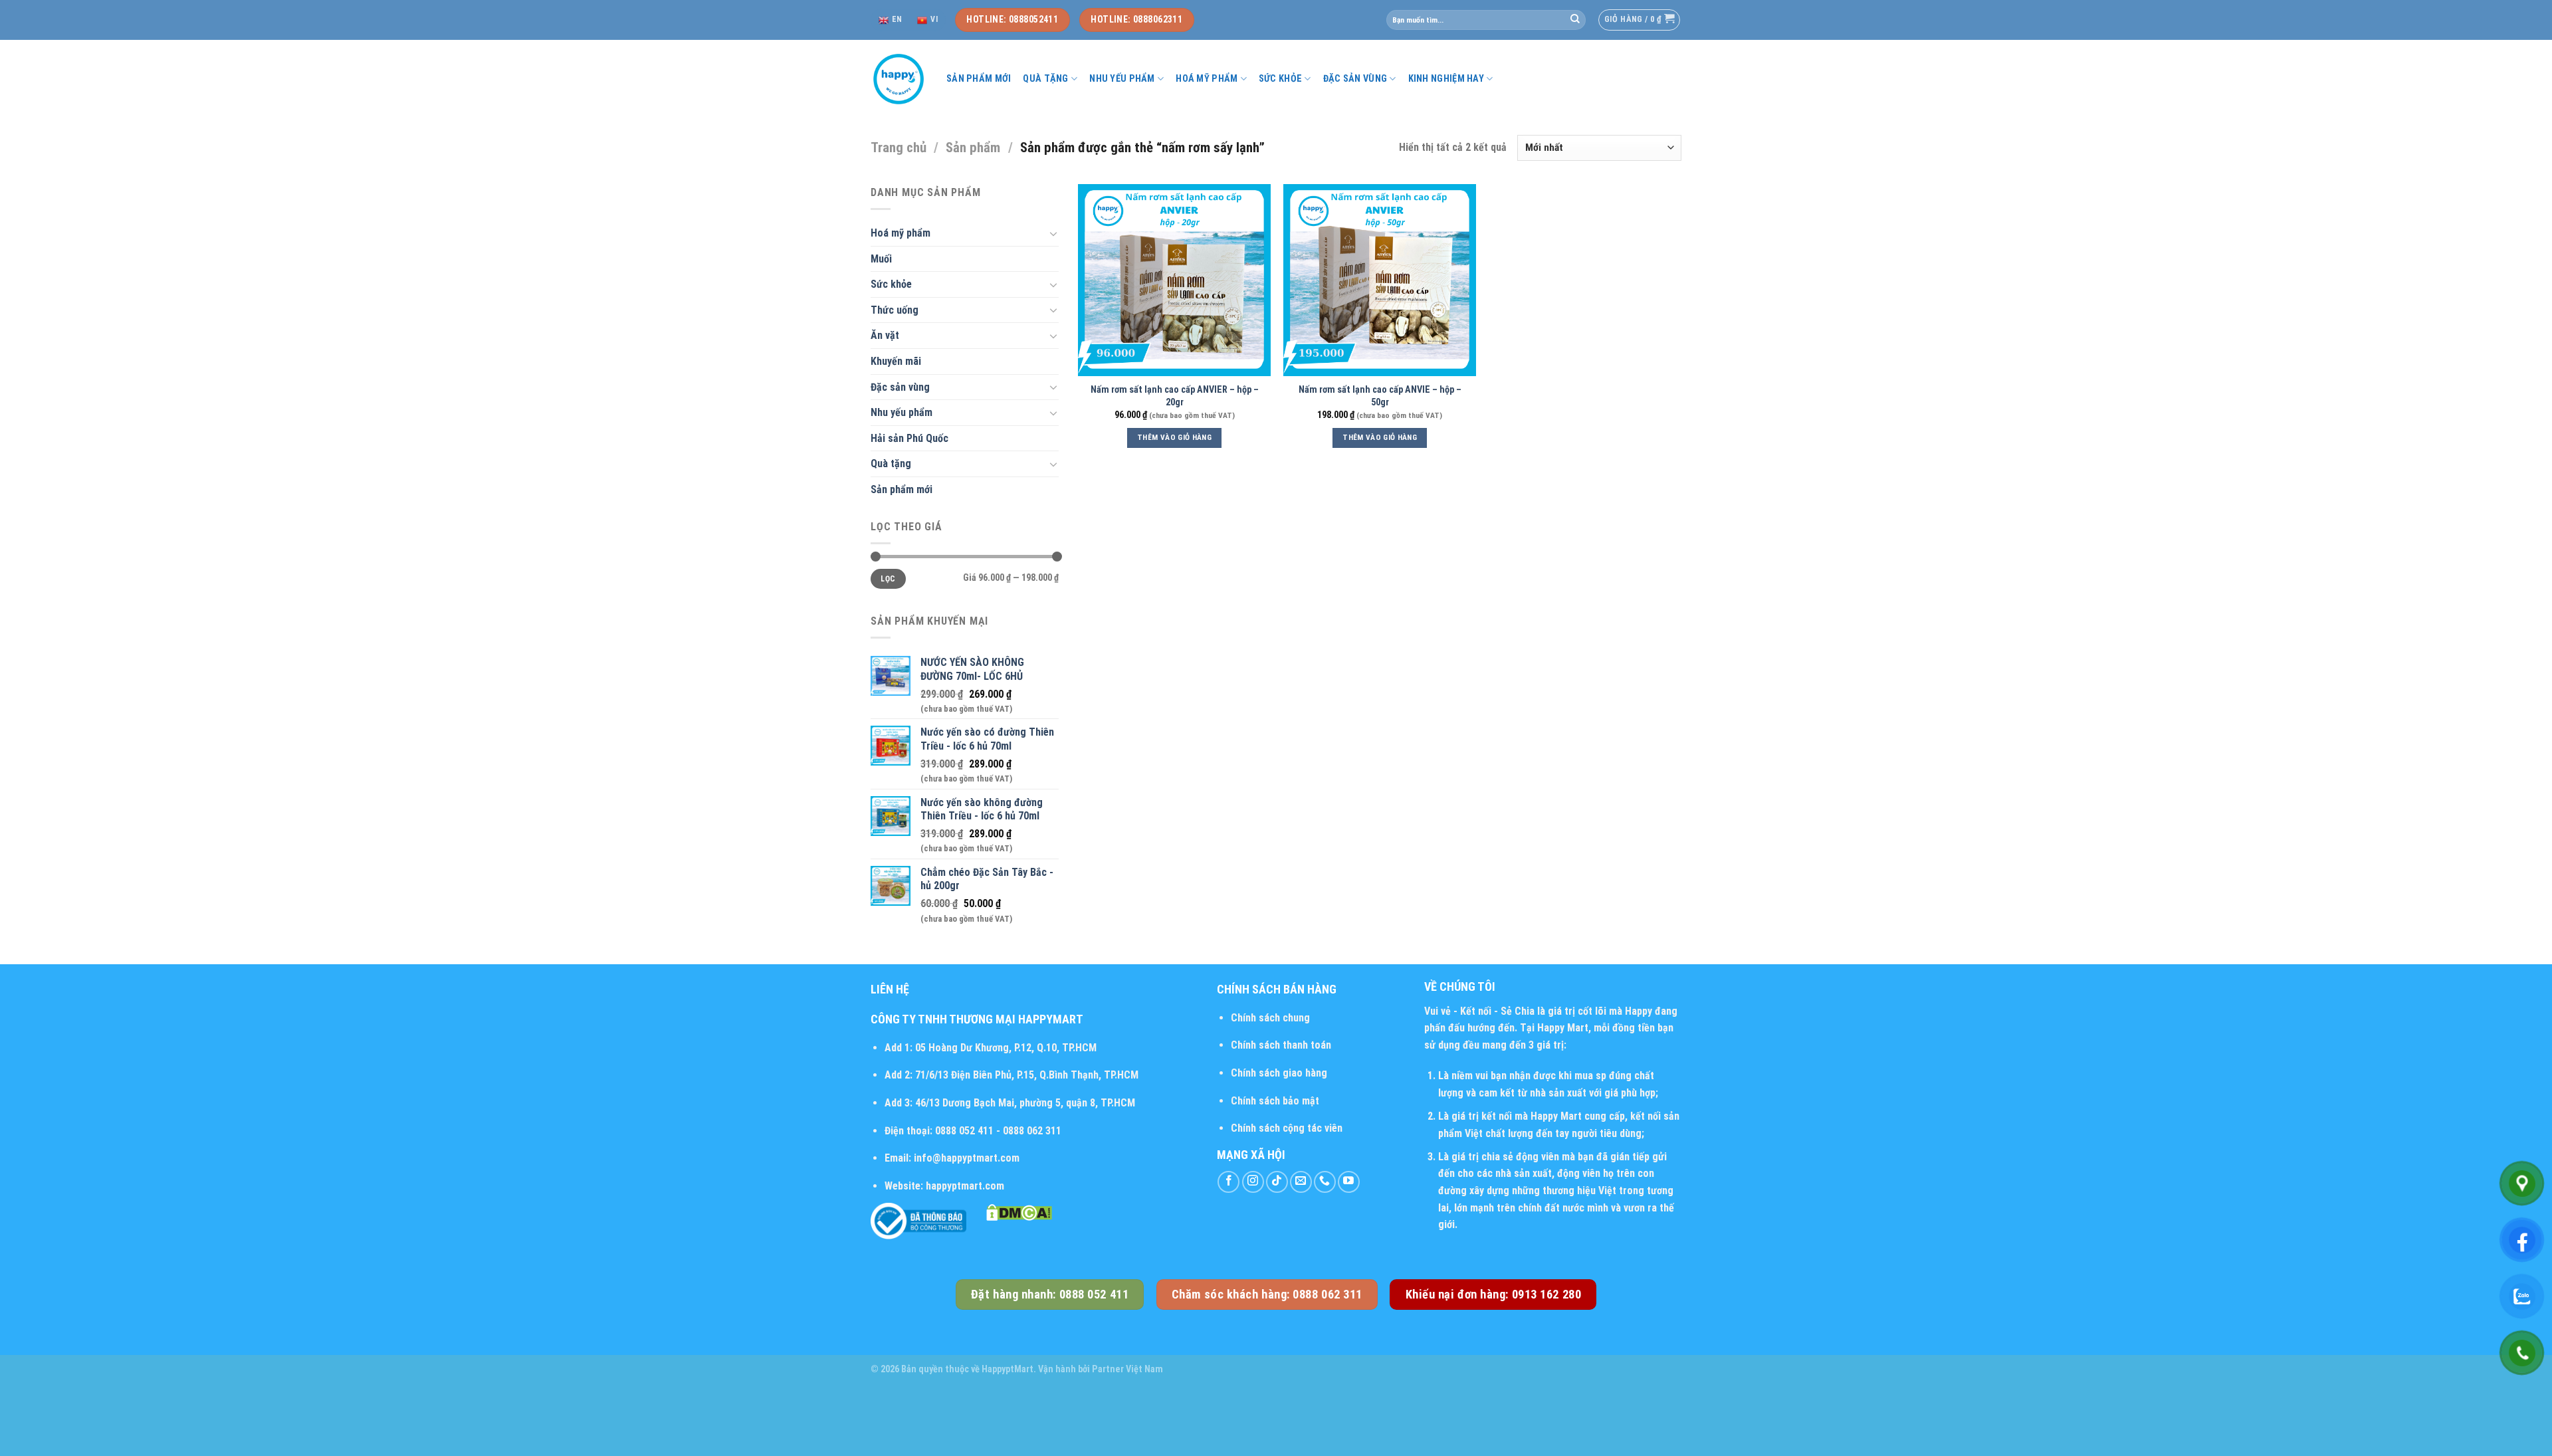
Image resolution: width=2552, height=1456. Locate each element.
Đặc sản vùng (1355, 79)
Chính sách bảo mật (1275, 1101)
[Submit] (1575, 20)
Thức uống (895, 310)
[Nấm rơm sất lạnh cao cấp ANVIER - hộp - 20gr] (1174, 280)
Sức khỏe (1280, 79)
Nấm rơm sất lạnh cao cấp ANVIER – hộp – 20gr (1175, 396)
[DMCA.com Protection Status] (1019, 1211)
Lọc (888, 579)
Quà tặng (1045, 79)
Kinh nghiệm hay (1446, 79)
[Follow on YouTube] (1349, 1182)
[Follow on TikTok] (1277, 1182)
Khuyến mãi (896, 361)
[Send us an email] (1301, 1182)
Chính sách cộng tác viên (1287, 1128)
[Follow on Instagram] (1253, 1182)
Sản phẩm (973, 148)
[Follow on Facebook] (1228, 1182)
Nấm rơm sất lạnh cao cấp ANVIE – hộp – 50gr (1380, 396)
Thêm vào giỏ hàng (1174, 437)
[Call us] (1325, 1182)
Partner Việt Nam (1127, 1369)
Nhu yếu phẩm (1122, 79)
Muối (881, 259)
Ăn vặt (885, 335)
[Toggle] (1053, 233)
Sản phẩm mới (979, 79)
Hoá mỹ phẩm (1207, 79)
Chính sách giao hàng (1279, 1073)
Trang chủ (899, 148)
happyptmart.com (965, 1186)
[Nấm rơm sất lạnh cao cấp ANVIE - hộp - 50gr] (1380, 280)
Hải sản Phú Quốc (909, 438)
